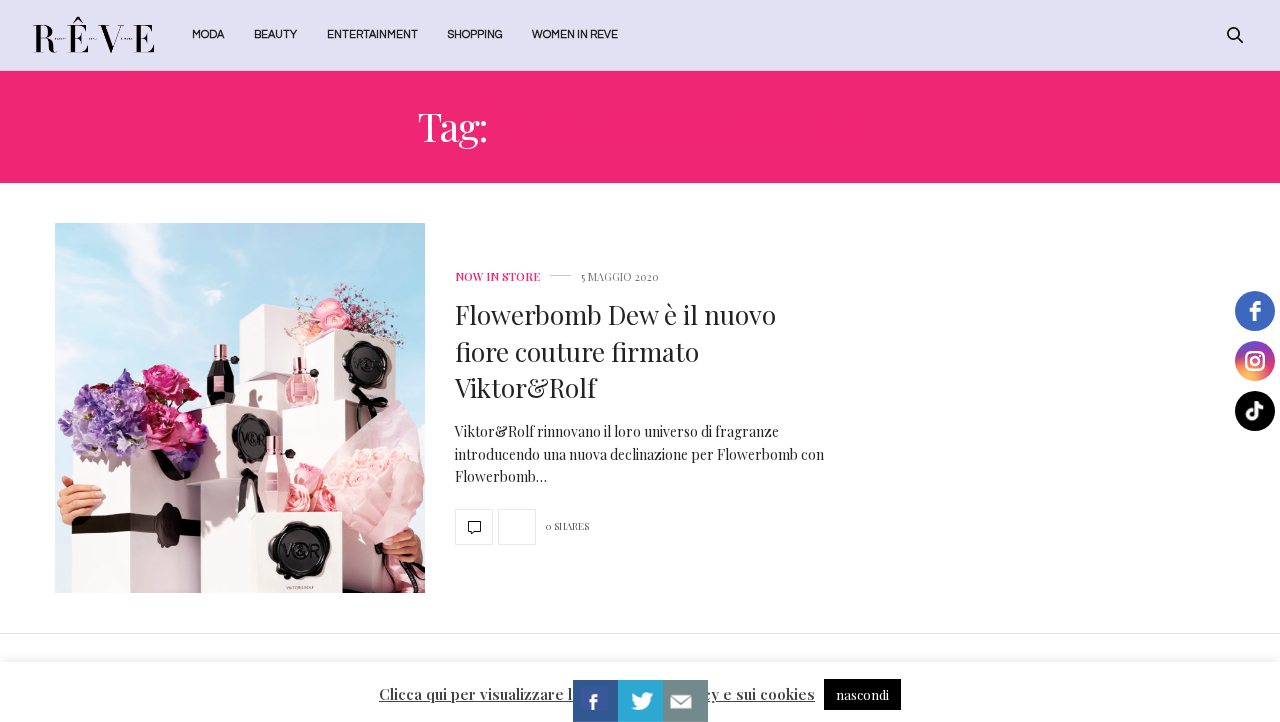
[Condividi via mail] (685, 701)
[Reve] (93, 35)
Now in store (497, 276)
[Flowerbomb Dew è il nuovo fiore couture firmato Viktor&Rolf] (240, 408)
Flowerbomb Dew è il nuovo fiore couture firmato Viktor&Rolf (615, 351)
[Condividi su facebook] (595, 701)
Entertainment (372, 34)
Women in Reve (575, 34)
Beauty (275, 34)
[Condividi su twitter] (640, 701)
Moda (208, 34)
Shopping (475, 34)
